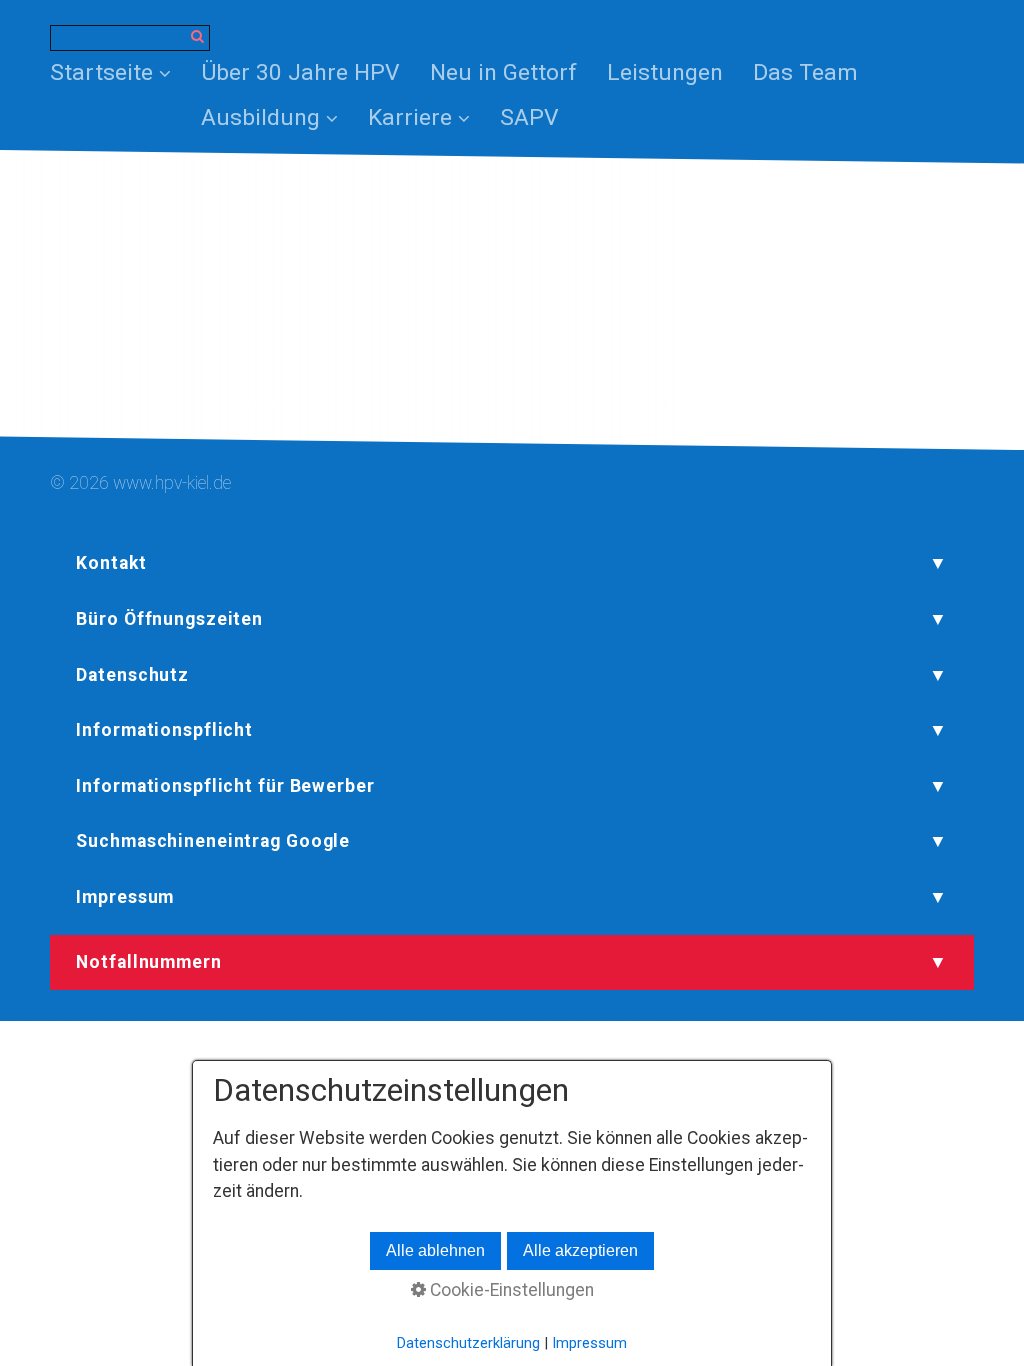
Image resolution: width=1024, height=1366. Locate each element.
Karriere (410, 117)
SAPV (529, 117)
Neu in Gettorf (503, 72)
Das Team (805, 72)
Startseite (101, 72)
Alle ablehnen (435, 1250)
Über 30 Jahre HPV (300, 72)
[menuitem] (118, 73)
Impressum (589, 1343)
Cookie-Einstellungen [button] (510, 1290)
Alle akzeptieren (580, 1250)
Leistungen (665, 72)
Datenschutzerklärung (468, 1343)
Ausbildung (260, 117)
